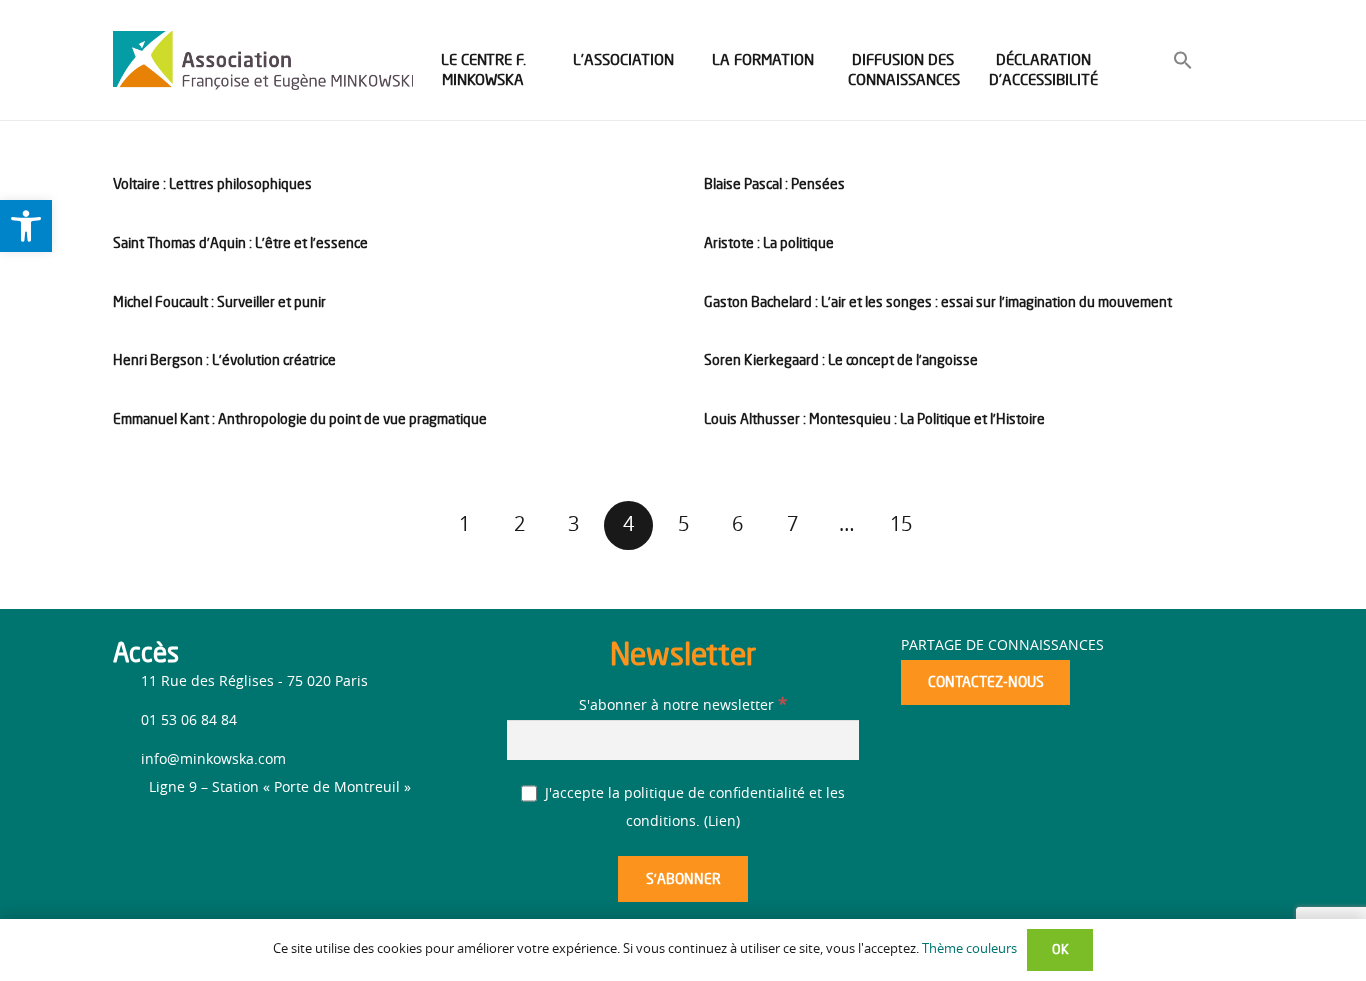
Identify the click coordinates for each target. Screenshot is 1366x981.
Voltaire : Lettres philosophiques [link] (212, 183)
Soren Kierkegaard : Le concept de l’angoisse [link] (841, 359)
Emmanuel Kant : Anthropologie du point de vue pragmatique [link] (300, 418)
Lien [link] (722, 822)
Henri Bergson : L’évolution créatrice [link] (224, 359)
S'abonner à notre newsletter (683, 706)
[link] (26, 226)
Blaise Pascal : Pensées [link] (774, 183)
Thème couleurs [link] (969, 949)
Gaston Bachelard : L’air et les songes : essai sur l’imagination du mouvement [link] (938, 301)
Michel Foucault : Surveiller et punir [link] (219, 301)
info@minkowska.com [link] (213, 760)
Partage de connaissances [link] (1002, 646)
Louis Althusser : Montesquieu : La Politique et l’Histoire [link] (874, 418)
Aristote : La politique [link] (769, 242)
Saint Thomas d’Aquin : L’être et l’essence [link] (240, 242)
